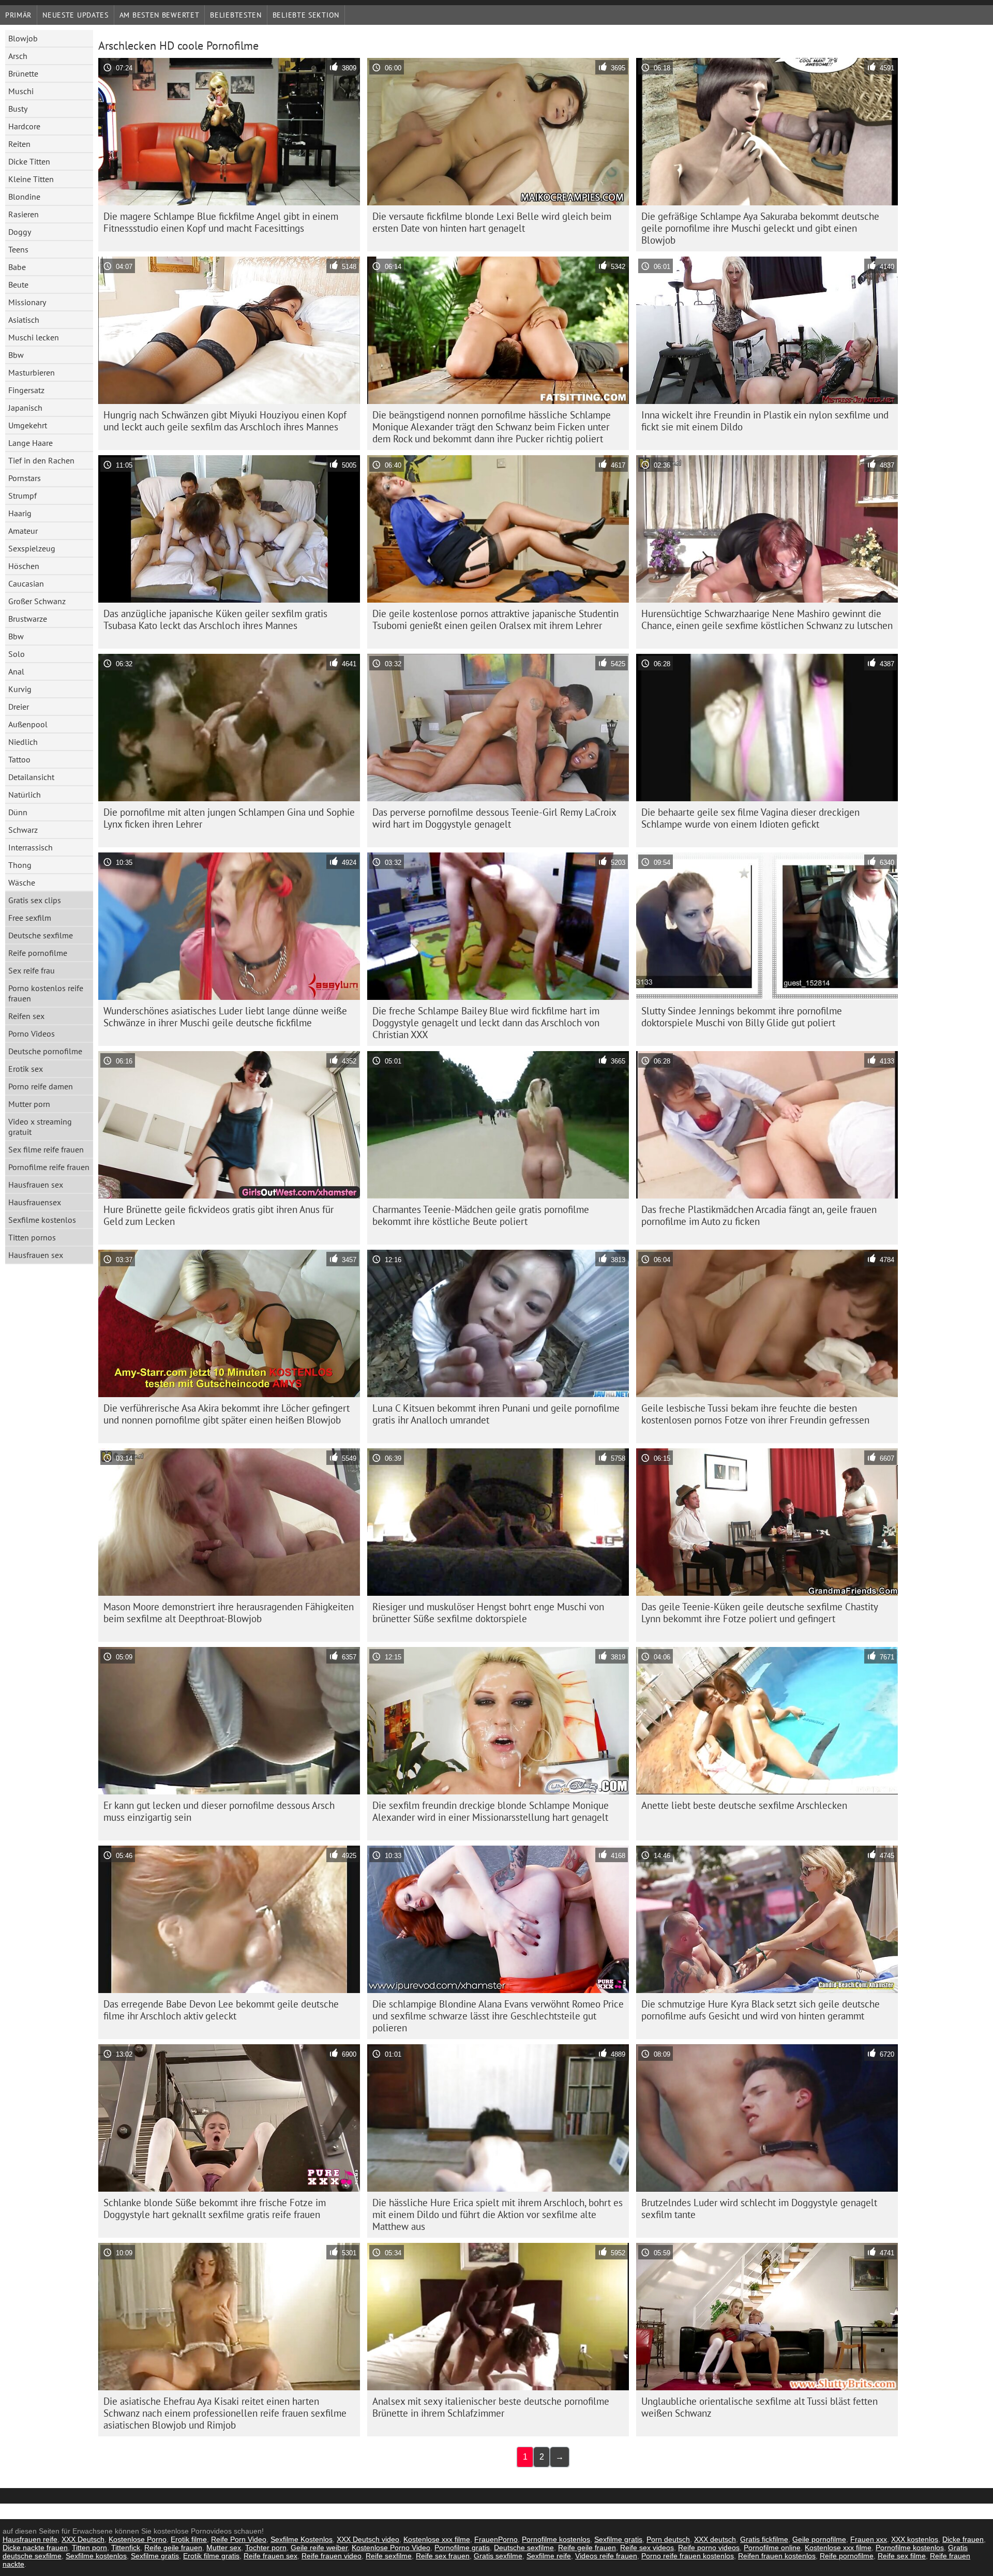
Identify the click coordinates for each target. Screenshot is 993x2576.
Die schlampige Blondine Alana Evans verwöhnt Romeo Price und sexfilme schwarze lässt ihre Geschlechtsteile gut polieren (498, 2016)
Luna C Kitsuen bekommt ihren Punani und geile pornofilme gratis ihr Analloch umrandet (496, 1414)
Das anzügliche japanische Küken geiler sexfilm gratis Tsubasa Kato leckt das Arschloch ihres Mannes (215, 619)
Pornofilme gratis (462, 2548)
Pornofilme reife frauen (49, 1167)
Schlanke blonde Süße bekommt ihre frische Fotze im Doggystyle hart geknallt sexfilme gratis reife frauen (215, 2208)
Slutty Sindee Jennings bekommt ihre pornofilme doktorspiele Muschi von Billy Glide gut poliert (742, 1017)
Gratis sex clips (35, 900)
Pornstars (25, 478)
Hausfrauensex (35, 1202)
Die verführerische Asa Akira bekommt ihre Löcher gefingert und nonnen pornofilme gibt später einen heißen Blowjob (227, 1414)
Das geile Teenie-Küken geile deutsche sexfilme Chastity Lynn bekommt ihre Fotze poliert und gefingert (760, 1613)
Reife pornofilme (38, 953)
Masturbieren (32, 372)
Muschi (21, 91)
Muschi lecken (34, 337)
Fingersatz (26, 390)
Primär (18, 15)
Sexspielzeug (32, 548)
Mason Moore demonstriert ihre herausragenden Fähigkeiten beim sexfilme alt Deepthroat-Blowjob (229, 1613)
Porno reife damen (41, 1086)
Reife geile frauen (173, 2548)
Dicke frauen (963, 2539)
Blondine (24, 197)
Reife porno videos (709, 2548)
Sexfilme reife (549, 2556)
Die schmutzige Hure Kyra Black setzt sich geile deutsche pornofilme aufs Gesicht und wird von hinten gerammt (761, 2010)
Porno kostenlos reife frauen (46, 993)
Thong (20, 865)
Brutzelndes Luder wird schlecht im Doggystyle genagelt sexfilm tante (759, 2208)
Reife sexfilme (389, 2556)
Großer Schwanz (37, 601)
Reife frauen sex (270, 2556)
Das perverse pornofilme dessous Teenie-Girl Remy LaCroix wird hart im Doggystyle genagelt (494, 818)
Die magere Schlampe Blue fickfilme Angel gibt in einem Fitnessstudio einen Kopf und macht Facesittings (221, 222)
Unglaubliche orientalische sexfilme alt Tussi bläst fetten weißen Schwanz (759, 2407)
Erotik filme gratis (211, 2556)
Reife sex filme (902, 2556)
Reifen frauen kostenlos (777, 2556)
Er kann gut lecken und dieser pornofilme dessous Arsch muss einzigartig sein (219, 1811)
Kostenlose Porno (138, 2539)
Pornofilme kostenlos (556, 2539)
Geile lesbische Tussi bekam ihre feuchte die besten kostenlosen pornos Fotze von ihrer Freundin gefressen (755, 1414)
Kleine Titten (31, 179)
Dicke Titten (29, 161)
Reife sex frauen (443, 2556)
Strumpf (22, 496)
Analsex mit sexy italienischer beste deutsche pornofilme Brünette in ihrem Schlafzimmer (491, 2407)
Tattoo (19, 759)
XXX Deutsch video (368, 2539)
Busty (18, 109)
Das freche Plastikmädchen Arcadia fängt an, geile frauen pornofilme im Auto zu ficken (759, 1215)
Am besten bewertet (160, 15)
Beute (18, 284)
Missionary (27, 302)
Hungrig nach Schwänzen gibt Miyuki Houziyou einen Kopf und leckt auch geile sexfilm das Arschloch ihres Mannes (225, 421)
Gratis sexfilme (498, 2556)
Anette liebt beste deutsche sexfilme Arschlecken (744, 1805)
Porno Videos (32, 1034)
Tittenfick (126, 2548)
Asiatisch (24, 320)
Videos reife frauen (606, 2556)
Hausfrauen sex (36, 1185)
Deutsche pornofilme (45, 1051)
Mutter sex (224, 2548)
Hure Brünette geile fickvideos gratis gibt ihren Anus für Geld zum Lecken (219, 1215)
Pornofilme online (772, 2548)
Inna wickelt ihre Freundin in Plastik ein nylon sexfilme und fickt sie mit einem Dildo (765, 421)
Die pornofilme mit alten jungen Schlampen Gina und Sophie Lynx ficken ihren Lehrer (229, 818)
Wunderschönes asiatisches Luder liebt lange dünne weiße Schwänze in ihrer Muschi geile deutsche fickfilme (225, 1017)
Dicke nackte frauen (35, 2548)
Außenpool (28, 724)
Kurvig (20, 689)
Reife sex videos (647, 2548)
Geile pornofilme (819, 2539)
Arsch (18, 56)
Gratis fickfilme (764, 2539)
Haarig (20, 513)
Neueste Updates (76, 15)
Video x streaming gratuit (40, 1127)
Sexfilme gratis (618, 2539)
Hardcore (24, 126)
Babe (17, 267)
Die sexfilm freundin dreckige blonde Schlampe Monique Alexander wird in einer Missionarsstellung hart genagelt (491, 1811)
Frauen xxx (869, 2539)
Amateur (23, 531)
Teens (18, 249)
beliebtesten (236, 15)
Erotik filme (189, 2539)
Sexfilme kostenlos (42, 1220)
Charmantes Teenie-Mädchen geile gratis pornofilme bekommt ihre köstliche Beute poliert (481, 1215)
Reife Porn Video (239, 2539)
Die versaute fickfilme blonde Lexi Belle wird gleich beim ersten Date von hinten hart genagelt (492, 222)
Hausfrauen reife (30, 2539)
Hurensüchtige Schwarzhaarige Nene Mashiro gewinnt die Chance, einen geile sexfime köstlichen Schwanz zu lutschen (767, 619)
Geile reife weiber (319, 2548)
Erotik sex (26, 1069)
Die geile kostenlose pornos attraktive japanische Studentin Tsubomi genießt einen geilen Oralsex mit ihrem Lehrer (495, 619)
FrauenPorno (496, 2539)
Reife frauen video (332, 2556)
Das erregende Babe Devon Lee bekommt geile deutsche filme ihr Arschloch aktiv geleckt (221, 2010)
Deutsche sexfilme (41, 935)
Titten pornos (32, 1237)
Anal (16, 671)
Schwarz (23, 830)
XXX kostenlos (915, 2539)
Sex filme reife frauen (46, 1149)
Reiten (19, 144)
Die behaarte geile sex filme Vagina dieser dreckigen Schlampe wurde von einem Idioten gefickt (750, 818)
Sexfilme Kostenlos (302, 2539)
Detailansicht (31, 777)
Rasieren (24, 214)
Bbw (16, 355)
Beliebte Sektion (306, 15)
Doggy (20, 232)
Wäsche (22, 882)
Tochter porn (266, 2548)
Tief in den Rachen (41, 460)
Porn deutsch (668, 2539)
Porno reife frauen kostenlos (688, 2556)
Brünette (23, 73)
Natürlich (25, 795)
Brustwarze (28, 619)
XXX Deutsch (83, 2539)
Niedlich (23, 742)
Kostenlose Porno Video (391, 2548)
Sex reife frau (32, 970)
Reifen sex (26, 1016)
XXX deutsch (715, 2539)
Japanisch (25, 408)
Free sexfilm (30, 918)
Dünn (18, 812)
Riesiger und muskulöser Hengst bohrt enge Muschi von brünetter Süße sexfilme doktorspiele (488, 1613)
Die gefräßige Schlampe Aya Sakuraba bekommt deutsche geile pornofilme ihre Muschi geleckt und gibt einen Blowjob (760, 228)
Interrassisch (31, 847)
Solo (17, 654)
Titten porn (89, 2548)
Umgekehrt (28, 425)
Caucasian (26, 583)
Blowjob (23, 38)
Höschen (24, 566)
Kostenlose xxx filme (437, 2539)
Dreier (19, 707)
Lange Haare (31, 443)
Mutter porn (29, 1104)
